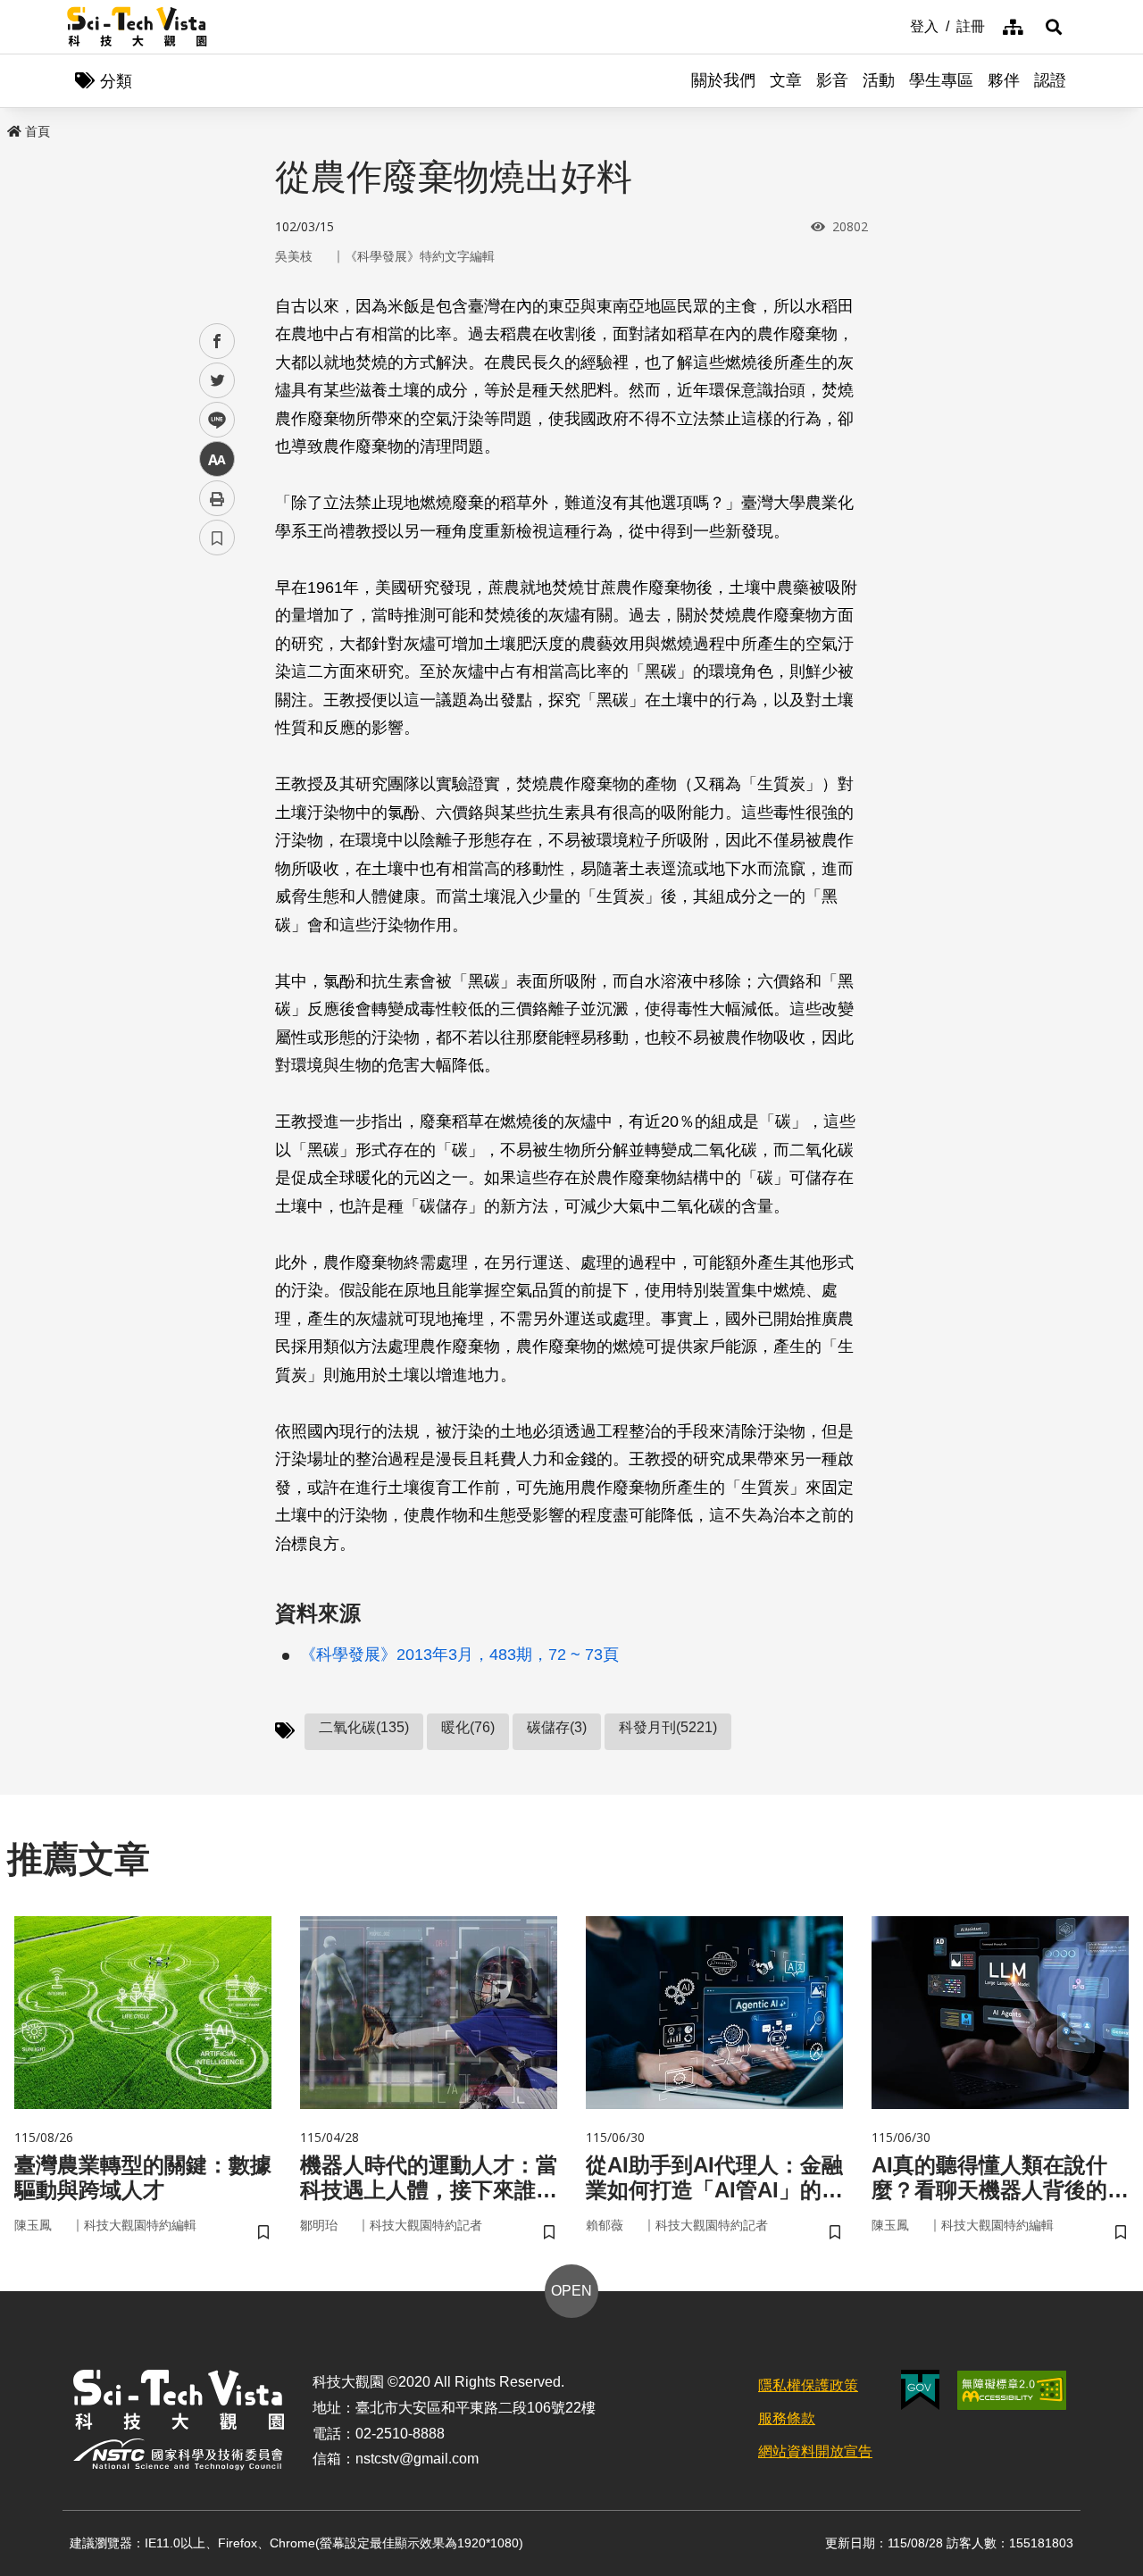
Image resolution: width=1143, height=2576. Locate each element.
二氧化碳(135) (364, 1727)
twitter (217, 381)
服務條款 (787, 2418)
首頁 (38, 131)
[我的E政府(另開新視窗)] (920, 2390)
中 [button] (217, 459)
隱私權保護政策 (808, 2385)
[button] (1054, 27)
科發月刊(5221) (668, 1727)
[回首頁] (137, 27)
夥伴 (1004, 80)
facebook (217, 342)
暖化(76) (468, 1727)
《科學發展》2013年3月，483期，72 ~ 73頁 (459, 1655)
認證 (1050, 80)
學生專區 (941, 80)
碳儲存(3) (557, 1727)
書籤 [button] (217, 538)
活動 (879, 80)
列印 (217, 498)
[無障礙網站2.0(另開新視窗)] (1012, 2390)
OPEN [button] (571, 2291)
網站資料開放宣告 (815, 2451)
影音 (832, 80)
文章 (786, 80)
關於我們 (723, 80)
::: (897, 25)
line (212, 420)
